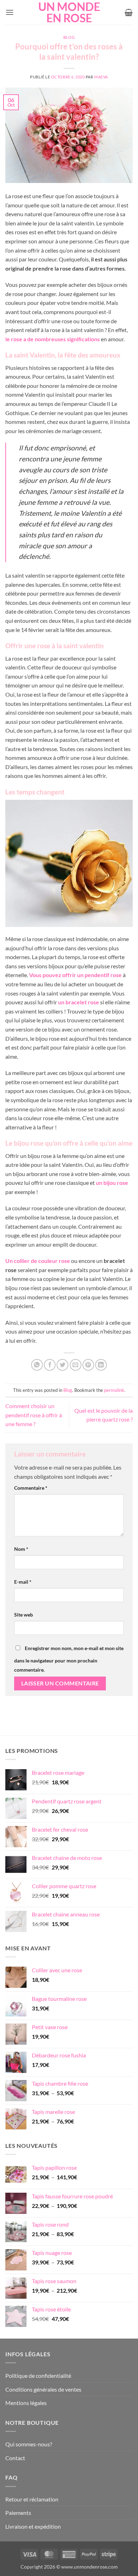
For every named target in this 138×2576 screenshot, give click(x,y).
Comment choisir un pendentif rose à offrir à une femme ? (34, 1415)
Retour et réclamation (32, 2499)
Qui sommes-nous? (29, 2444)
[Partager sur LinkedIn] (101, 1365)
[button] (10, 12)
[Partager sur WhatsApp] (37, 1365)
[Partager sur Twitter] (62, 1365)
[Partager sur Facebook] (50, 1365)
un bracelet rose (79, 1002)
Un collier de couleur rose (38, 1261)
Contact (15, 2458)
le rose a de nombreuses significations (53, 339)
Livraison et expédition (33, 2526)
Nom (21, 1549)
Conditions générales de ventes (43, 2389)
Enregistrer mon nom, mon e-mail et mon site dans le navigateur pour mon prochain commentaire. (69, 1659)
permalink (114, 1390)
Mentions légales (26, 2403)
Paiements (18, 2513)
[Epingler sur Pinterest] (88, 1365)
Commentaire (31, 1488)
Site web (24, 1615)
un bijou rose (112, 1183)
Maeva (101, 77)
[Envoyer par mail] (76, 1365)
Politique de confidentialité (38, 2376)
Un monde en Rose (69, 12)
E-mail (23, 1582)
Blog (69, 37)
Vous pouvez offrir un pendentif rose (75, 975)
